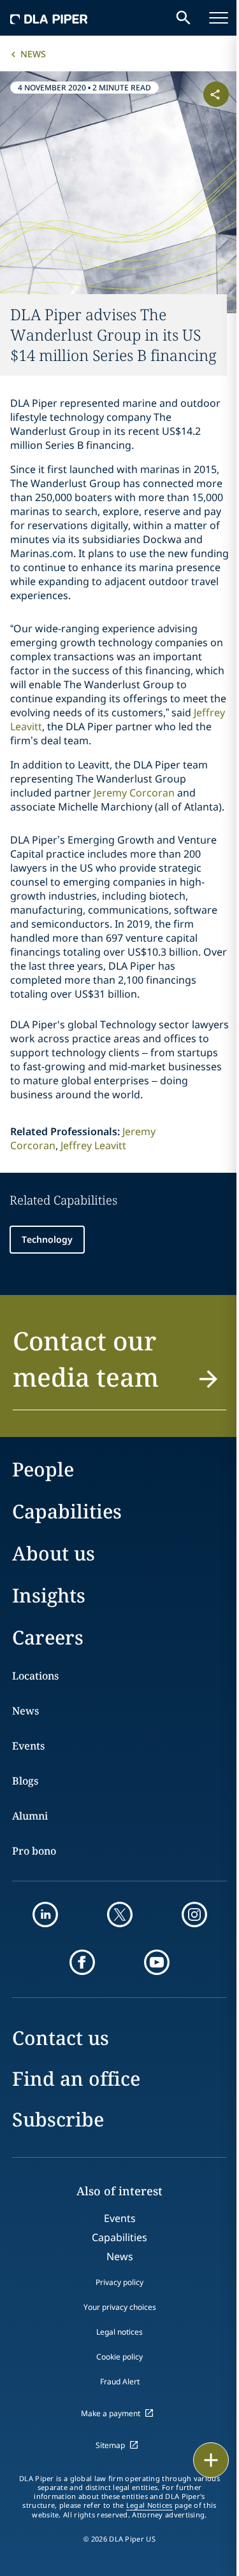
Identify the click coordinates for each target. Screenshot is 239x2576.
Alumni (30, 1816)
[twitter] (120, 1914)
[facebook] (82, 1962)
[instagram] (194, 1914)
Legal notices (119, 2332)
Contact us (61, 2038)
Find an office (76, 2078)
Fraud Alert (120, 2381)
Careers (48, 1637)
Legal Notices (149, 2505)
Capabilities (67, 1511)
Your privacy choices (120, 2307)
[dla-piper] (49, 18)
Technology (47, 1239)
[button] (119, 1366)
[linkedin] (45, 1914)
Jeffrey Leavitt (93, 1145)
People (43, 1469)
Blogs (25, 1781)
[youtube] (157, 1962)
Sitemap (110, 2445)
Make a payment (111, 2413)
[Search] (184, 18)
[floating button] (211, 2460)
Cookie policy (119, 2357)
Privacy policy (119, 2282)
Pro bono (34, 1851)
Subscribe (58, 2119)
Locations (35, 1676)
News (33, 54)
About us (54, 1553)
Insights (49, 1595)
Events (28, 1746)
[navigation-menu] (219, 18)
